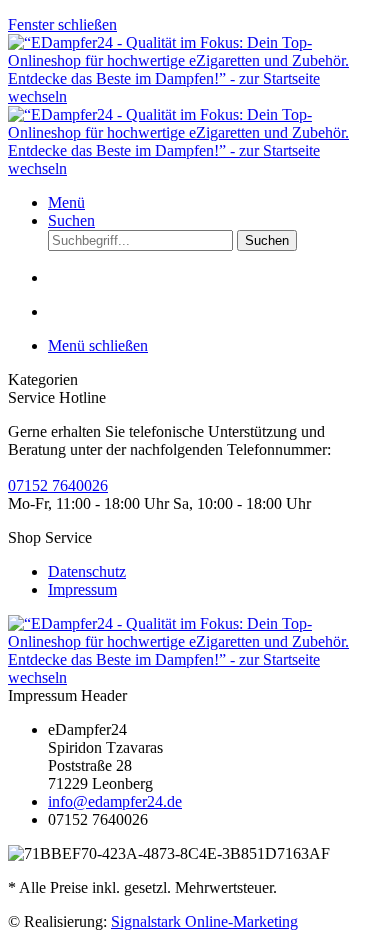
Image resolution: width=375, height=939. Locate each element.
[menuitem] (207, 203)
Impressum (82, 589)
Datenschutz (87, 571)
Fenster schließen (62, 24)
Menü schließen (98, 345)
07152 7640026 (58, 485)
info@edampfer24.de (115, 801)
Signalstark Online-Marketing (204, 921)
